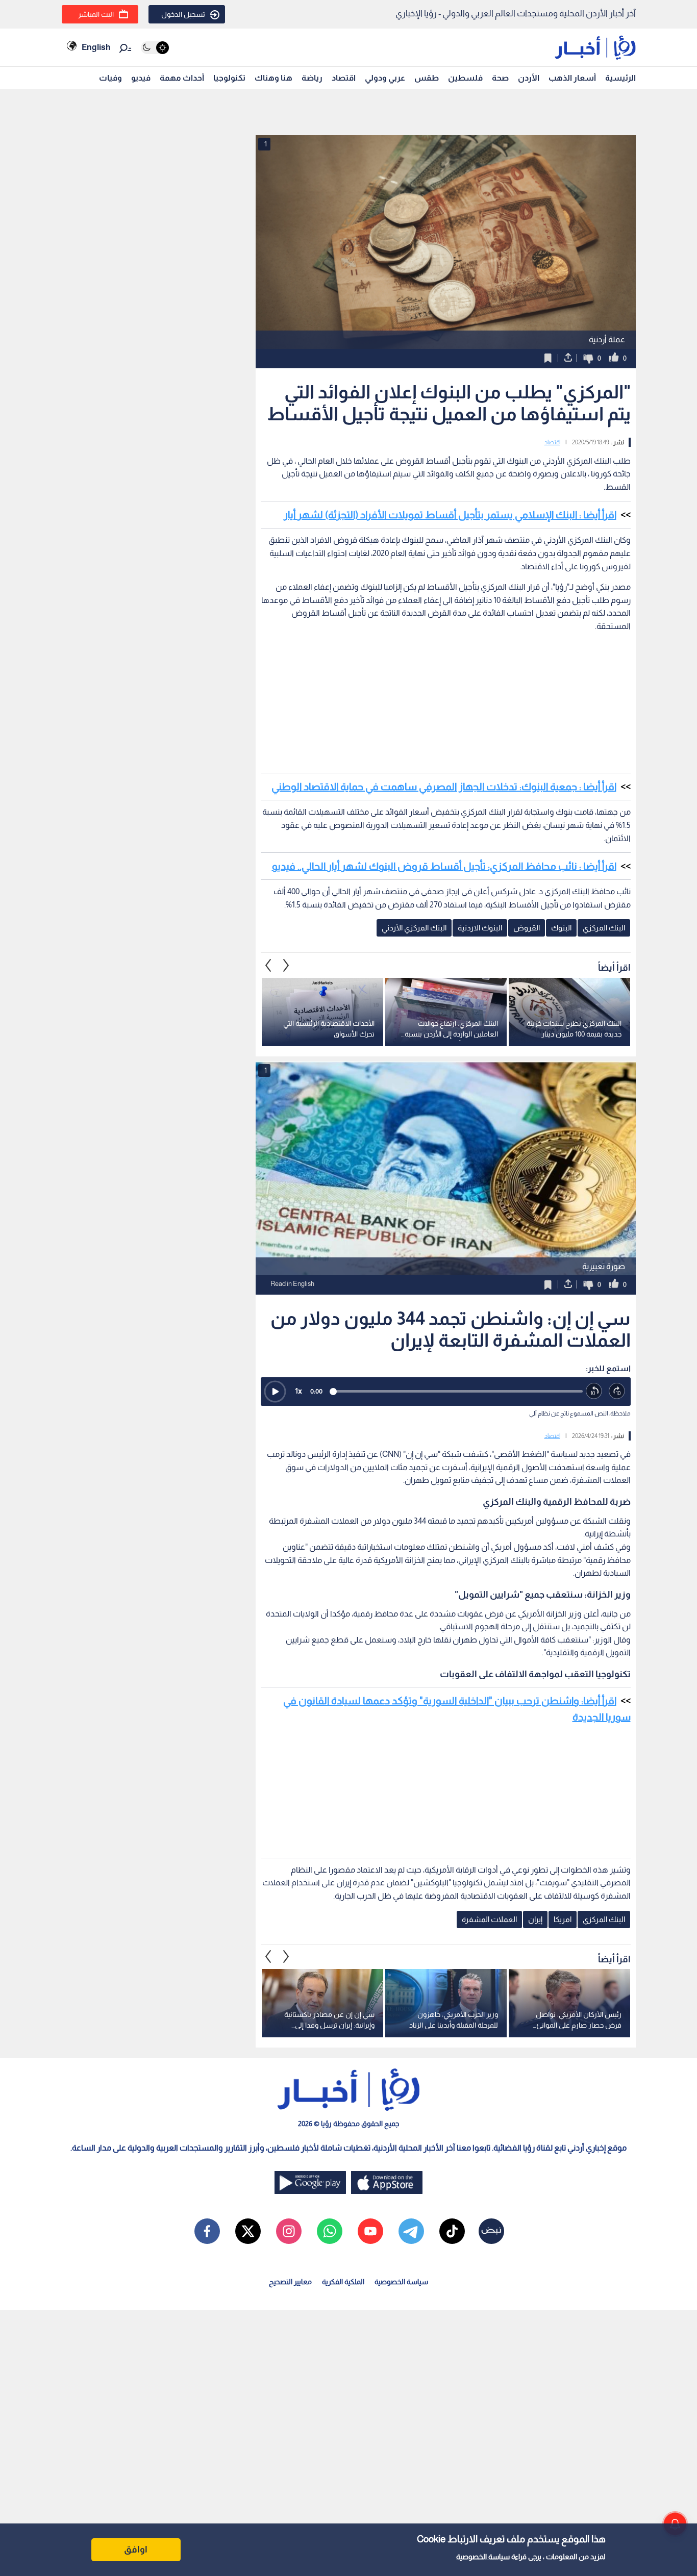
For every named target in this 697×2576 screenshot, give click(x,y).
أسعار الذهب (572, 78)
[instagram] (289, 2231)
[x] (248, 2231)
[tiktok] (452, 2231)
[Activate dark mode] (155, 48)
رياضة (312, 78)
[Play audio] (275, 1392)
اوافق (136, 2549)
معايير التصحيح (290, 2282)
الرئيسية (620, 78)
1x (298, 1391)
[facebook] (207, 2231)
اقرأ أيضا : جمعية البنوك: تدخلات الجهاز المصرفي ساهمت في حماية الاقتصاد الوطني (444, 787)
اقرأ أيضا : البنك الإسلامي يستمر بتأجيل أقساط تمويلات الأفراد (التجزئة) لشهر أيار (450, 515)
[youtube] (370, 2231)
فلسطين (465, 78)
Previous (286, 965)
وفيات (110, 78)
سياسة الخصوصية (483, 2557)
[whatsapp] (330, 2231)
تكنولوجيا (229, 78)
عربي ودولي (385, 78)
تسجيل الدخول (183, 14)
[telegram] (411, 2231)
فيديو (141, 78)
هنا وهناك (273, 78)
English (96, 47)
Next (268, 965)
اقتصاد (344, 78)
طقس (427, 78)
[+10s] (617, 1391)
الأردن (529, 78)
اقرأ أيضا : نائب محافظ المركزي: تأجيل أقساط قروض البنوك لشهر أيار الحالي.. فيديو (444, 866)
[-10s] (594, 1391)
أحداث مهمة (182, 78)
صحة (500, 78)
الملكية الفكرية (343, 2282)
